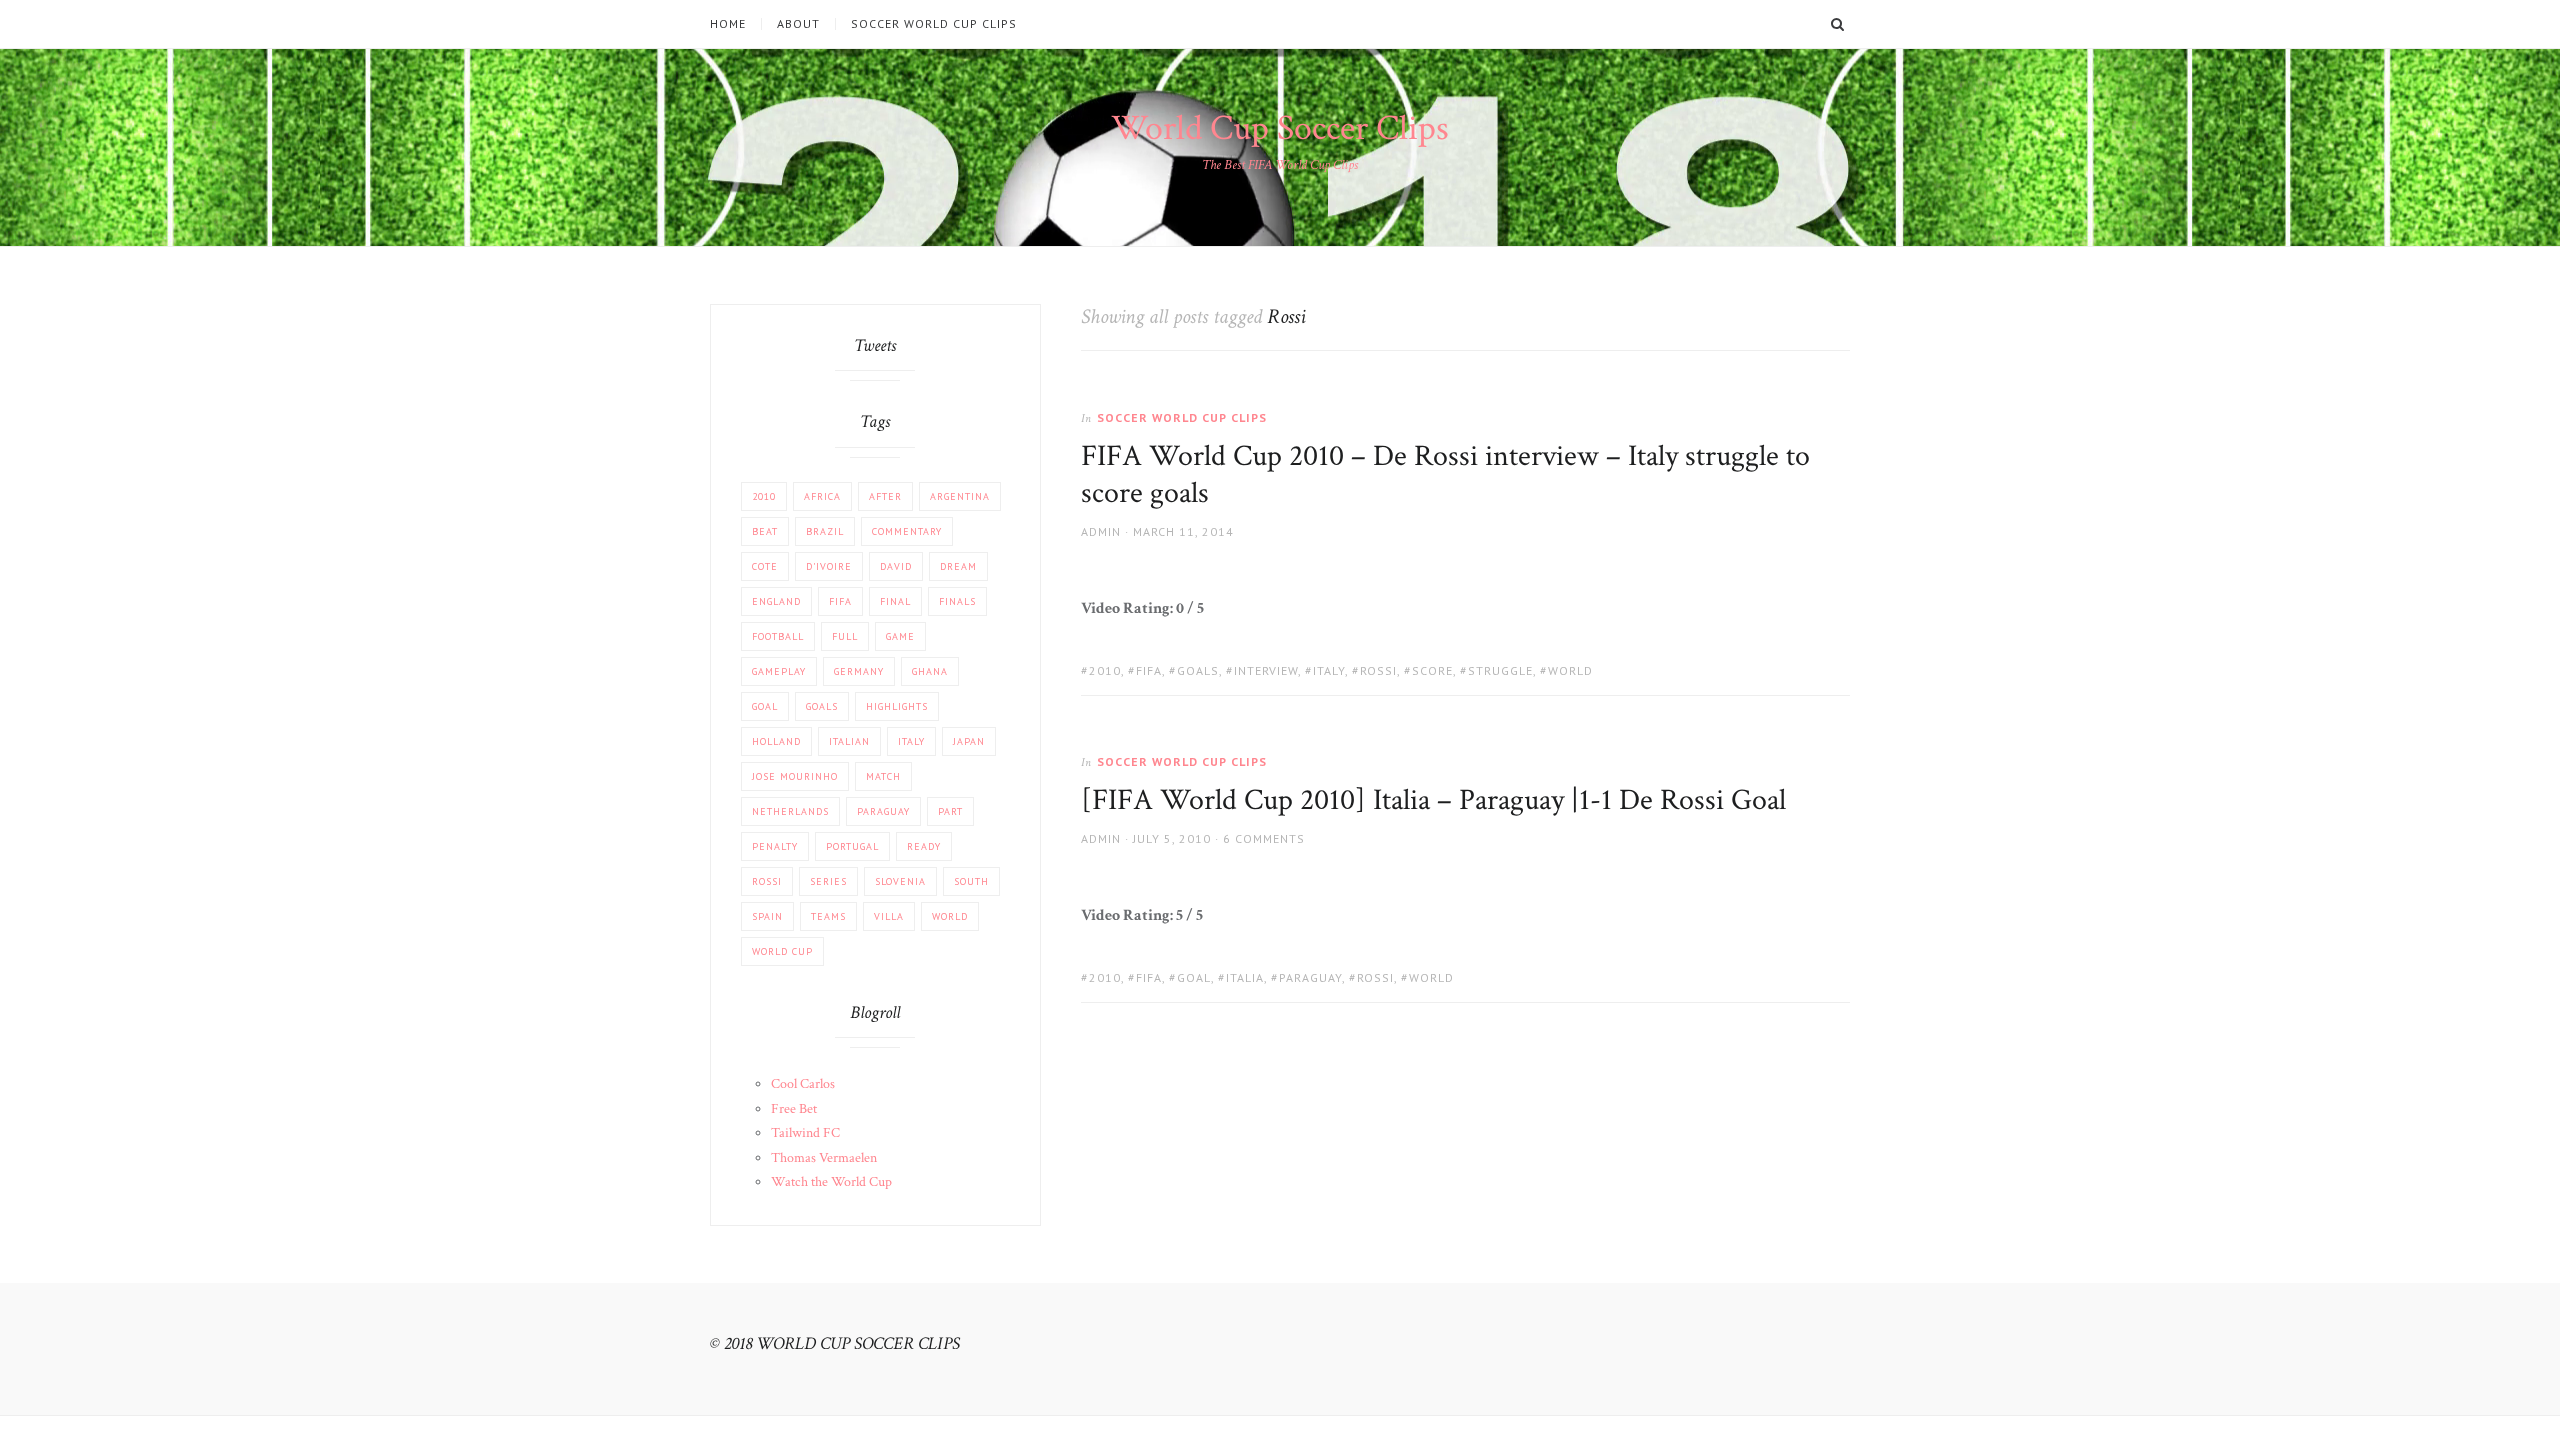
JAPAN (969, 741)
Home (728, 24)
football (778, 636)
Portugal (852, 846)
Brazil (825, 531)
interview (1266, 670)
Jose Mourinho (795, 776)
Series (828, 881)
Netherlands (790, 811)
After (885, 496)
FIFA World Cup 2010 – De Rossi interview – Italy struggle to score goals (1445, 475)
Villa (889, 916)
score (1432, 670)
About (798, 24)
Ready (924, 846)
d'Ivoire (829, 566)
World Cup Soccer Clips (1280, 128)
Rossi (1378, 670)
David (896, 566)
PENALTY (775, 846)
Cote (765, 566)
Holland (776, 741)
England (776, 601)
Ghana (930, 671)
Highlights (897, 706)
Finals (957, 601)
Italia (1245, 977)
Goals (1198, 670)
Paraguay (1310, 977)
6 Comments (1264, 838)
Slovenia (900, 881)
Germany (859, 671)
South (971, 881)
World (1570, 670)
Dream (958, 566)
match (883, 776)
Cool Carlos (803, 1084)
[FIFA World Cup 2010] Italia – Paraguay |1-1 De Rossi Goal (1433, 800)
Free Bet (794, 1109)
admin (1101, 531)
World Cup (782, 951)
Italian (849, 741)
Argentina (960, 496)
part (950, 811)
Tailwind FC (805, 1133)
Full (845, 636)
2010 (1105, 670)
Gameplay (779, 671)
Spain (767, 916)
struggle (1500, 670)
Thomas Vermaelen (824, 1158)
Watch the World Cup (831, 1182)
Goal (1194, 977)
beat (765, 531)
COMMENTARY (907, 531)
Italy (1329, 670)
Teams (828, 916)
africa (822, 496)
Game (900, 636)
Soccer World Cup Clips (934, 24)
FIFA (1149, 670)
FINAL (895, 601)
